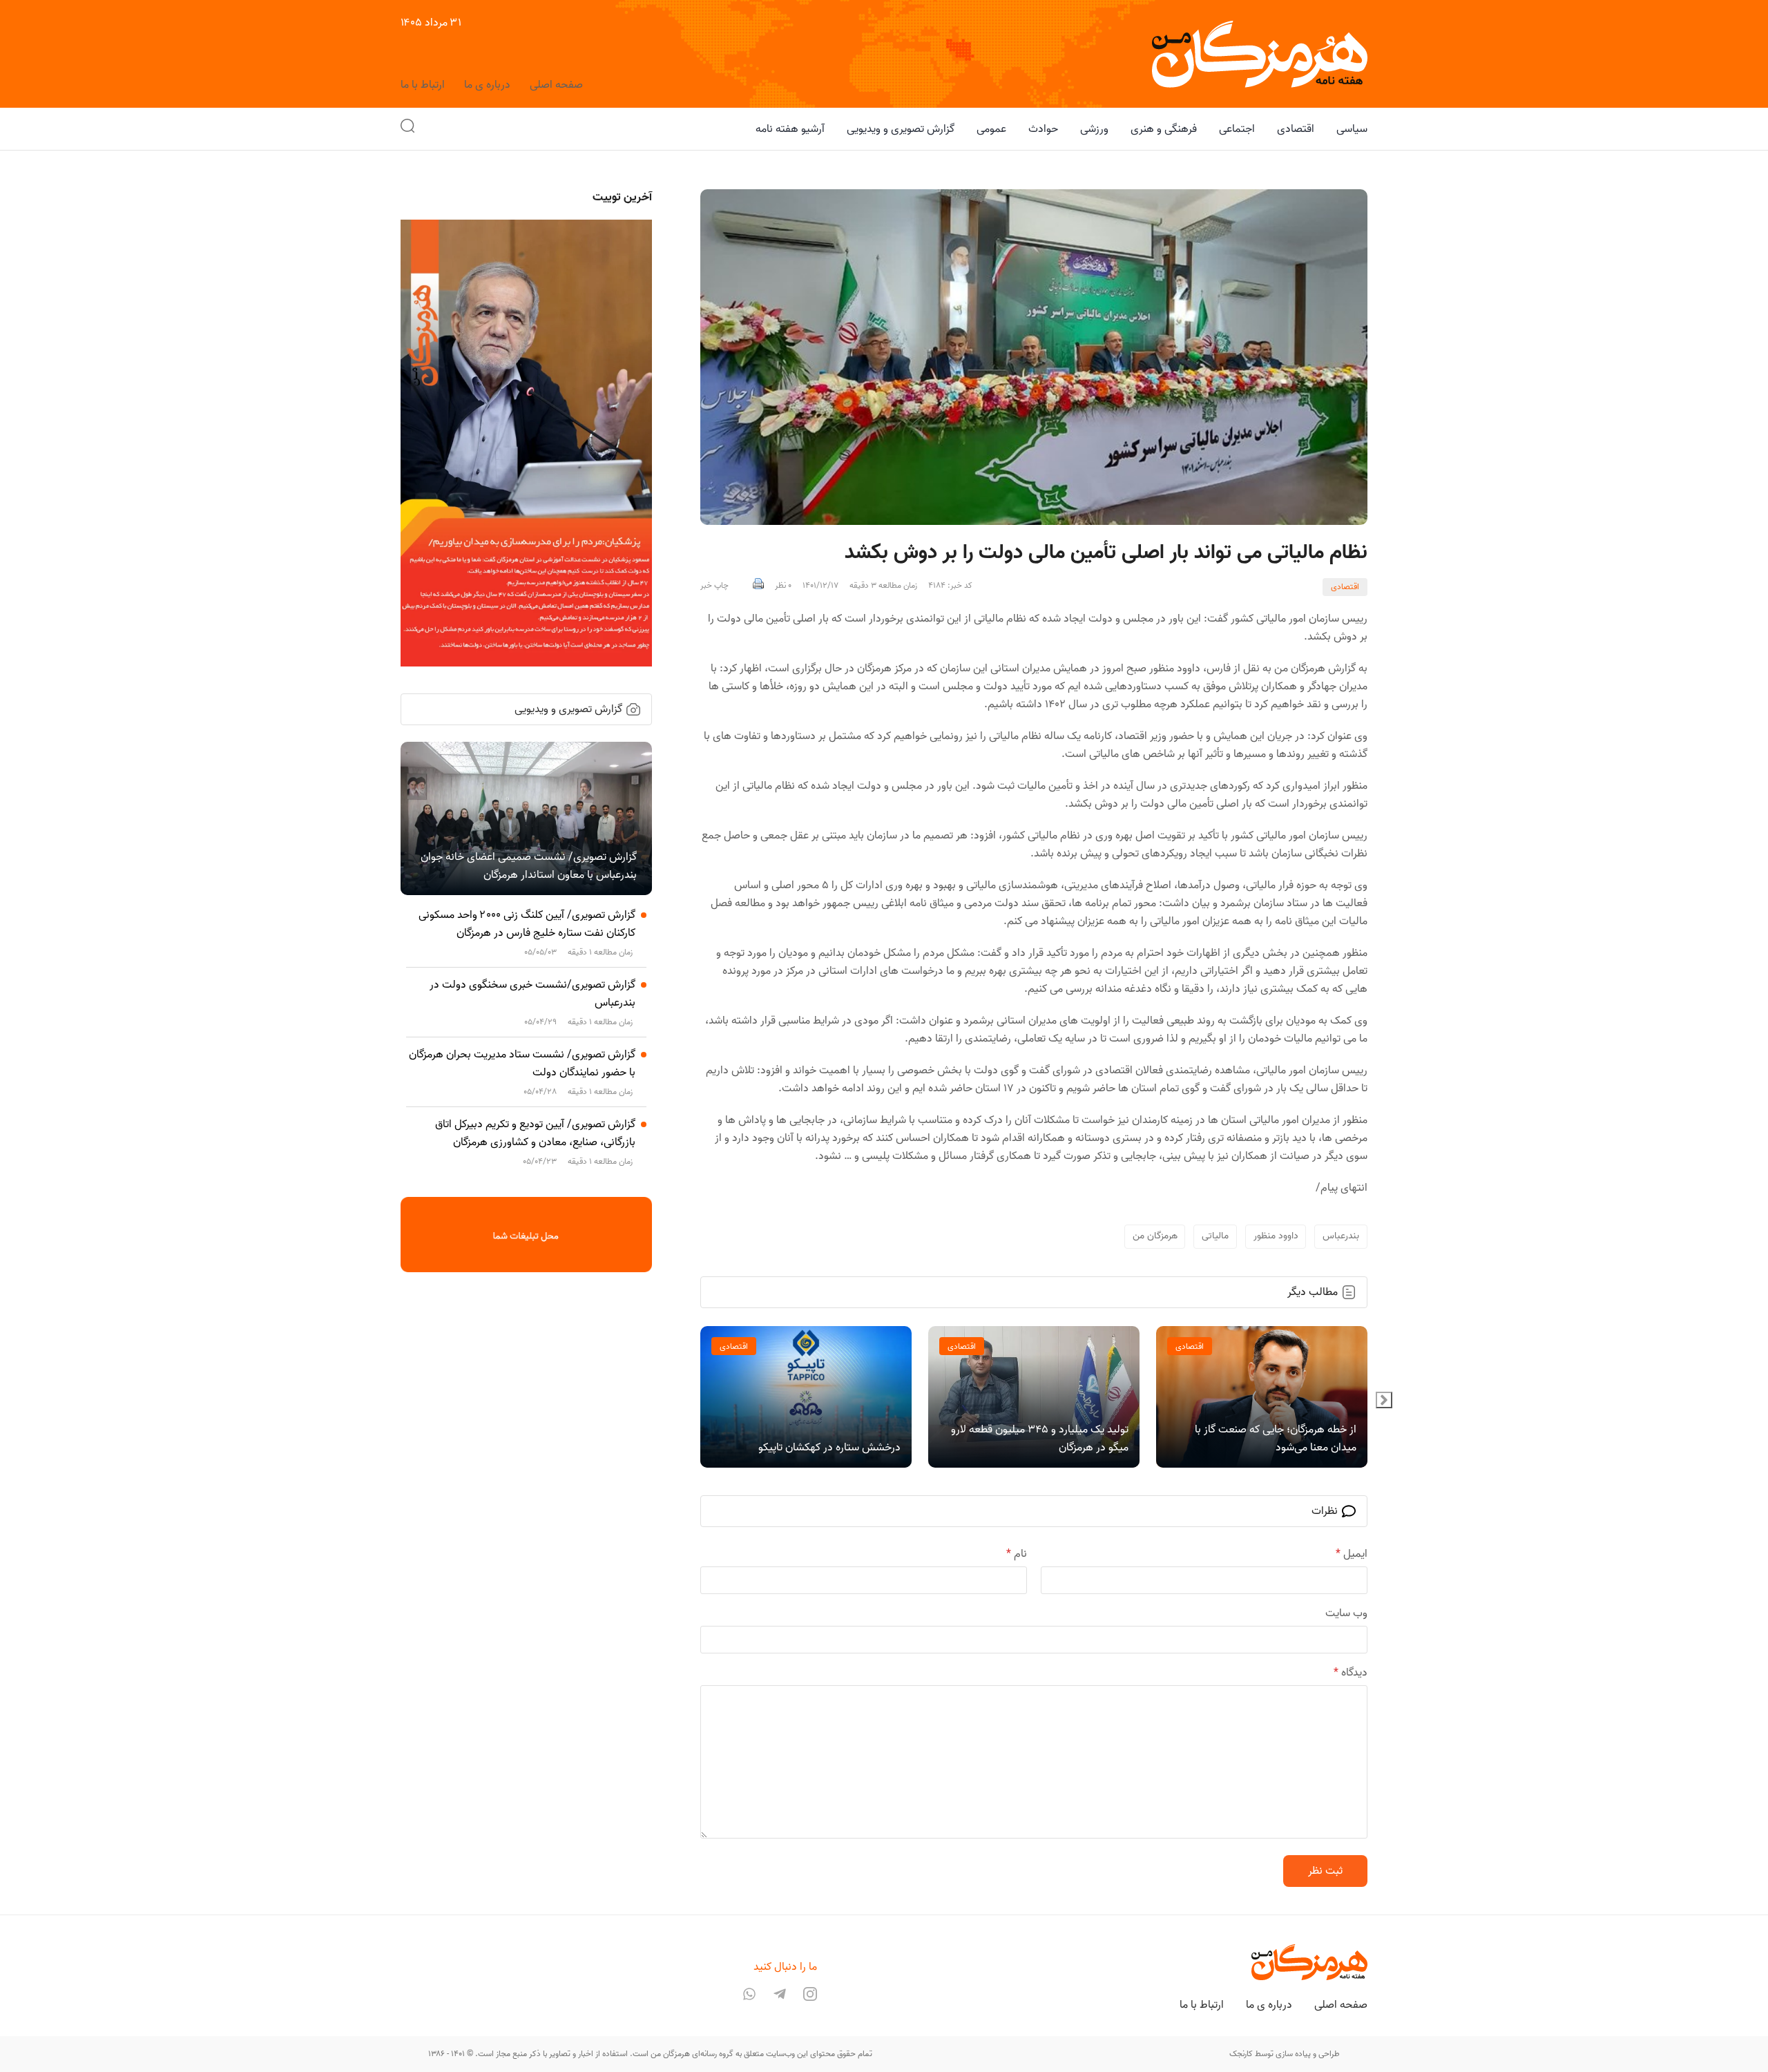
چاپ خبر (714, 586)
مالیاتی (1215, 1236)
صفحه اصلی (556, 85)
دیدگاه (1351, 1673)
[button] (407, 129)
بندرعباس (1341, 1236)
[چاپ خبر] (758, 586)
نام (1017, 1554)
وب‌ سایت (1346, 1613)
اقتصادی (1345, 587)
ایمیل (1352, 1554)
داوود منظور (1276, 1236)
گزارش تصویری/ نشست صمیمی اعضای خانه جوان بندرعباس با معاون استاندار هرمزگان (529, 866)
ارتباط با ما (423, 85)
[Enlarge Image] (1034, 357)
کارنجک (1241, 2054)
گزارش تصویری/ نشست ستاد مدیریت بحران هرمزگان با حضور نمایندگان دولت (522, 1064)
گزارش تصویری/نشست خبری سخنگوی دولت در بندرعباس (532, 994)
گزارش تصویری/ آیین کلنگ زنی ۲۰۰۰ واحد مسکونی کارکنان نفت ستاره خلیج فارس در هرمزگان (527, 924)
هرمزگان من (1155, 1236)
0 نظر (783, 586)
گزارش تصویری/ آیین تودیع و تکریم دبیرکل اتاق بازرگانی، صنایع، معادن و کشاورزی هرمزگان (535, 1133)
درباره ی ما (487, 85)
